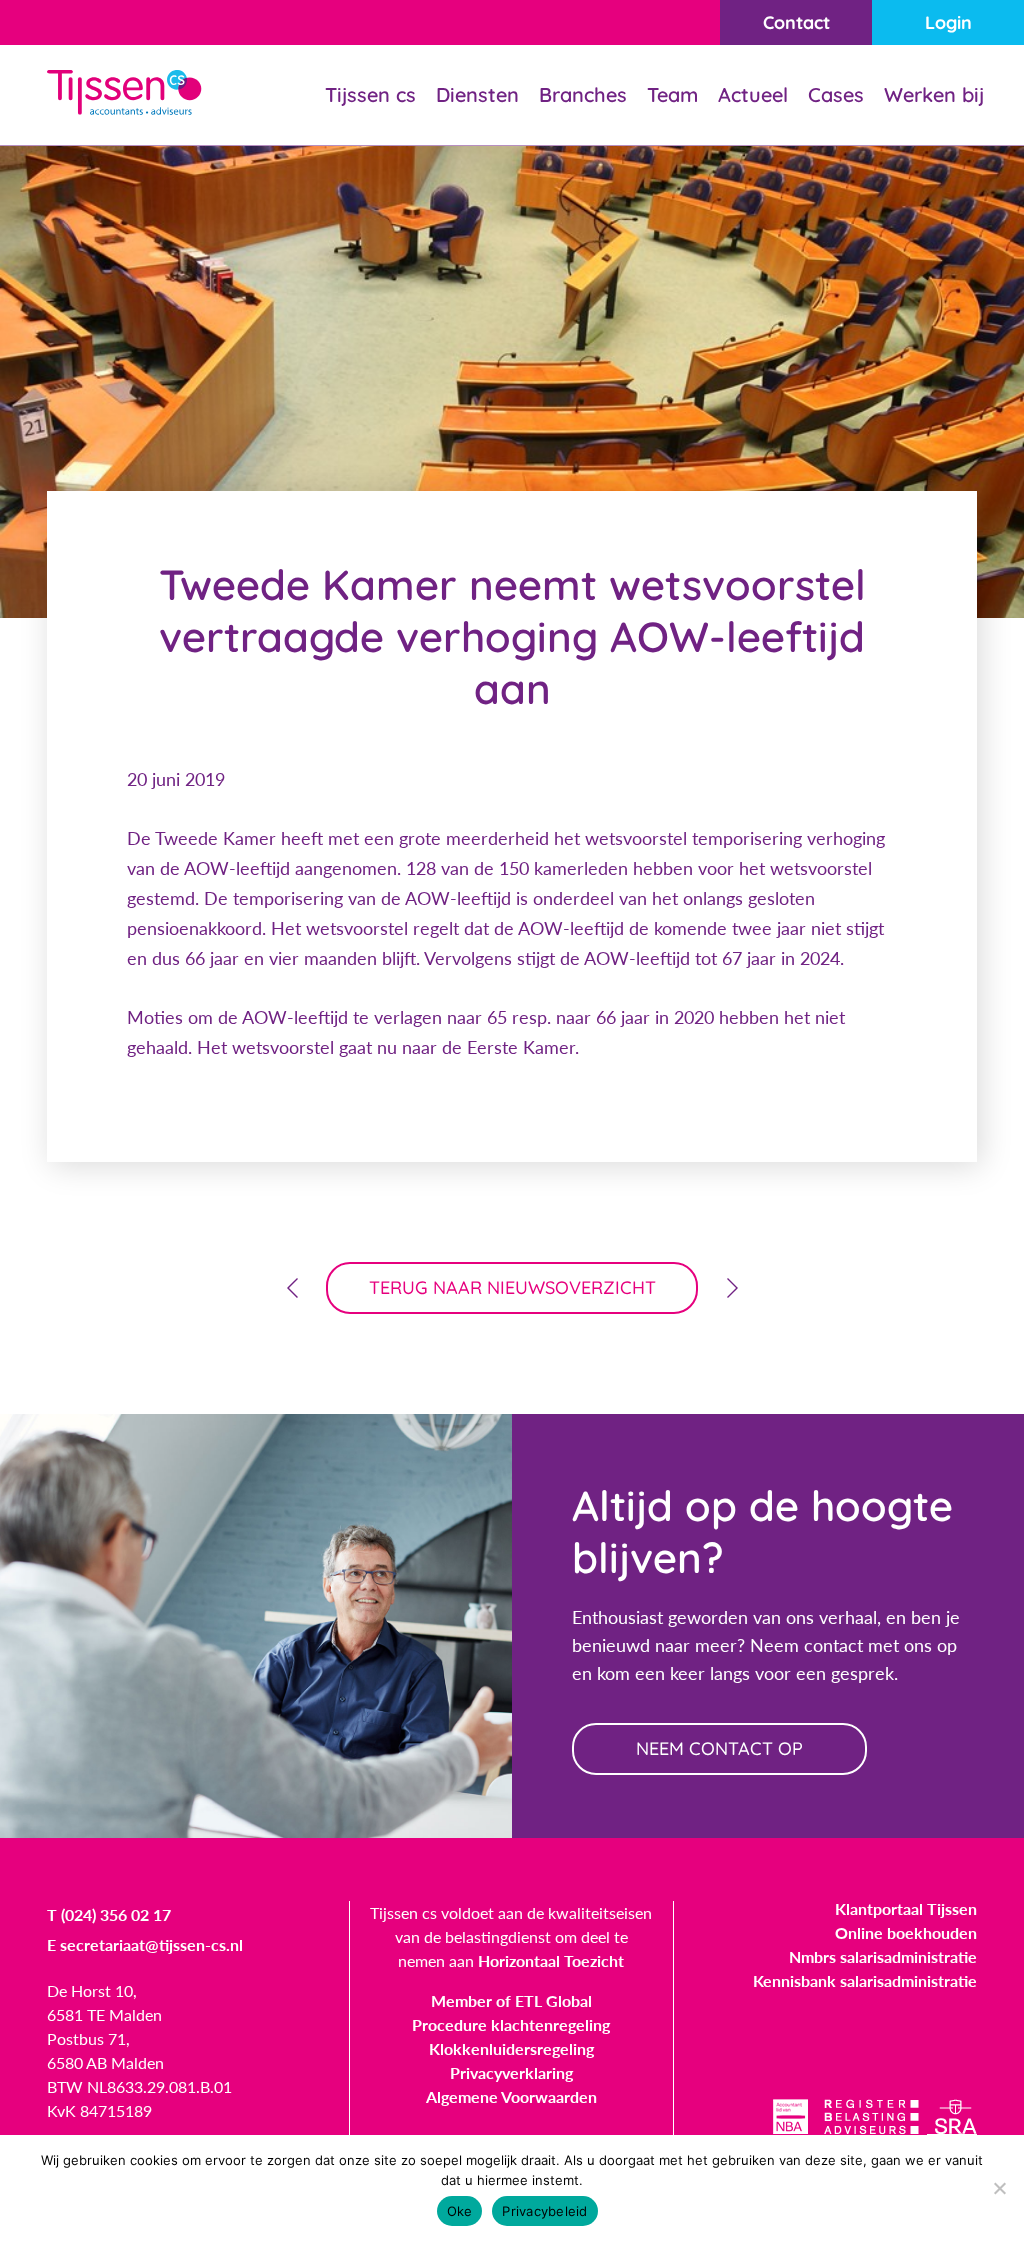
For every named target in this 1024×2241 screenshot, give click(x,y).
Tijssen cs (370, 94)
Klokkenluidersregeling (511, 2048)
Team (672, 94)
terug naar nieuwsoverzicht (512, 1287)
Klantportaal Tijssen (906, 1908)
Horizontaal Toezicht (551, 1960)
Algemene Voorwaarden (511, 2096)
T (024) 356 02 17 (109, 1914)
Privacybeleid (544, 2211)
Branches (583, 94)
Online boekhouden (906, 1932)
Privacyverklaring (511, 2072)
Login (948, 22)
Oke (460, 2211)
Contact (796, 22)
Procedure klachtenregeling (511, 2024)
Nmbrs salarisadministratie (883, 1956)
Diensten (477, 94)
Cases (836, 94)
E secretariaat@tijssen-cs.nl (145, 1944)
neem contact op (719, 1748)
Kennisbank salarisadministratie (865, 1980)
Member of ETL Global (511, 2000)
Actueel (753, 94)
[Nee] (999, 2188)
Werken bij (934, 94)
